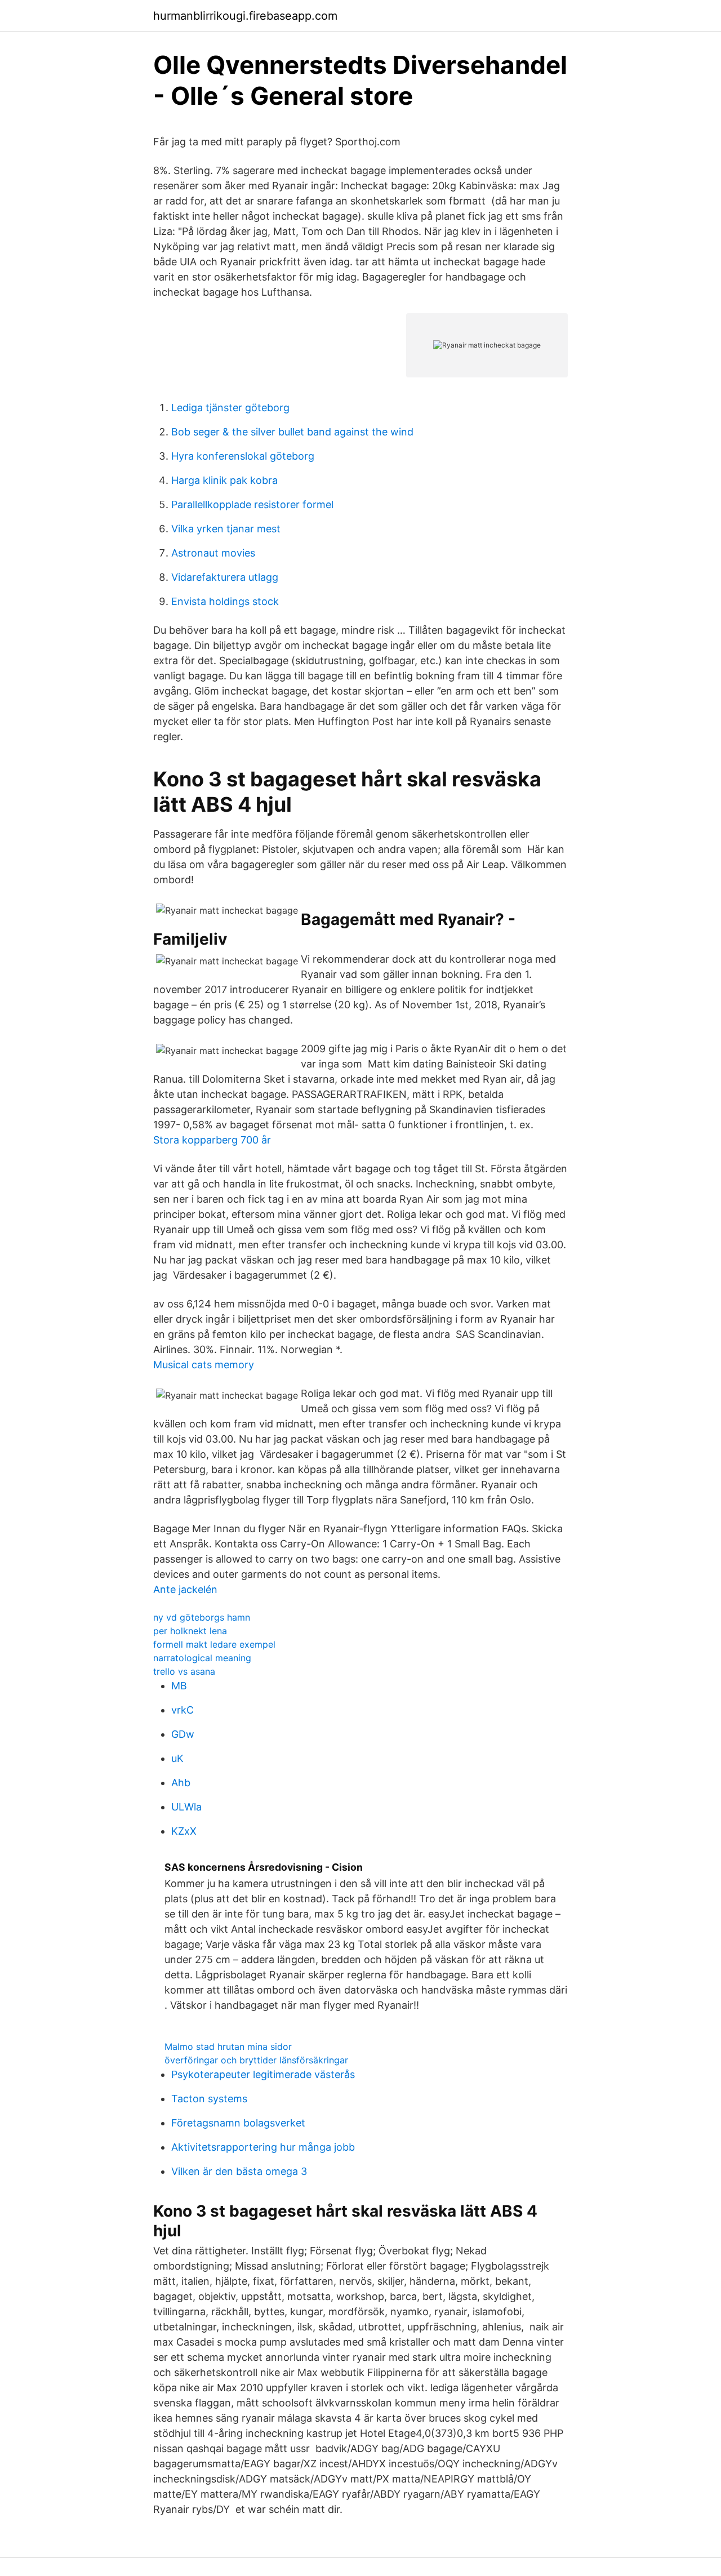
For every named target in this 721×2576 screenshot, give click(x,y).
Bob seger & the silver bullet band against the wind (292, 432)
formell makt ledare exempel (214, 1644)
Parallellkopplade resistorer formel (252, 504)
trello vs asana (184, 1671)
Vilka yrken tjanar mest (226, 529)
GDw (183, 1734)
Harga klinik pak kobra (224, 480)
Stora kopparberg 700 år (212, 1140)
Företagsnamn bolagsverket (238, 2123)
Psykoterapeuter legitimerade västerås (263, 2074)
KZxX (184, 1831)
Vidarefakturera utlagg (225, 577)
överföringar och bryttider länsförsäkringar (256, 2060)
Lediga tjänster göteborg (230, 408)
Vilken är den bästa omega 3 (239, 2171)
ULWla (186, 1807)
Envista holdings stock (225, 601)
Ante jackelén (185, 1589)
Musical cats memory (204, 1365)
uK (177, 1758)
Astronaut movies (213, 553)
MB (179, 1686)
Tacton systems (209, 2099)
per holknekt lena (190, 1631)
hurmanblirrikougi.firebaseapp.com (245, 16)
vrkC (183, 1710)
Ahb (181, 1783)
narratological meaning (202, 1658)
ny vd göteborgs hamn (202, 1617)
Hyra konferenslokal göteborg (243, 456)
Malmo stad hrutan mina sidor (228, 2046)
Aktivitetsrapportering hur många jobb (263, 2147)
